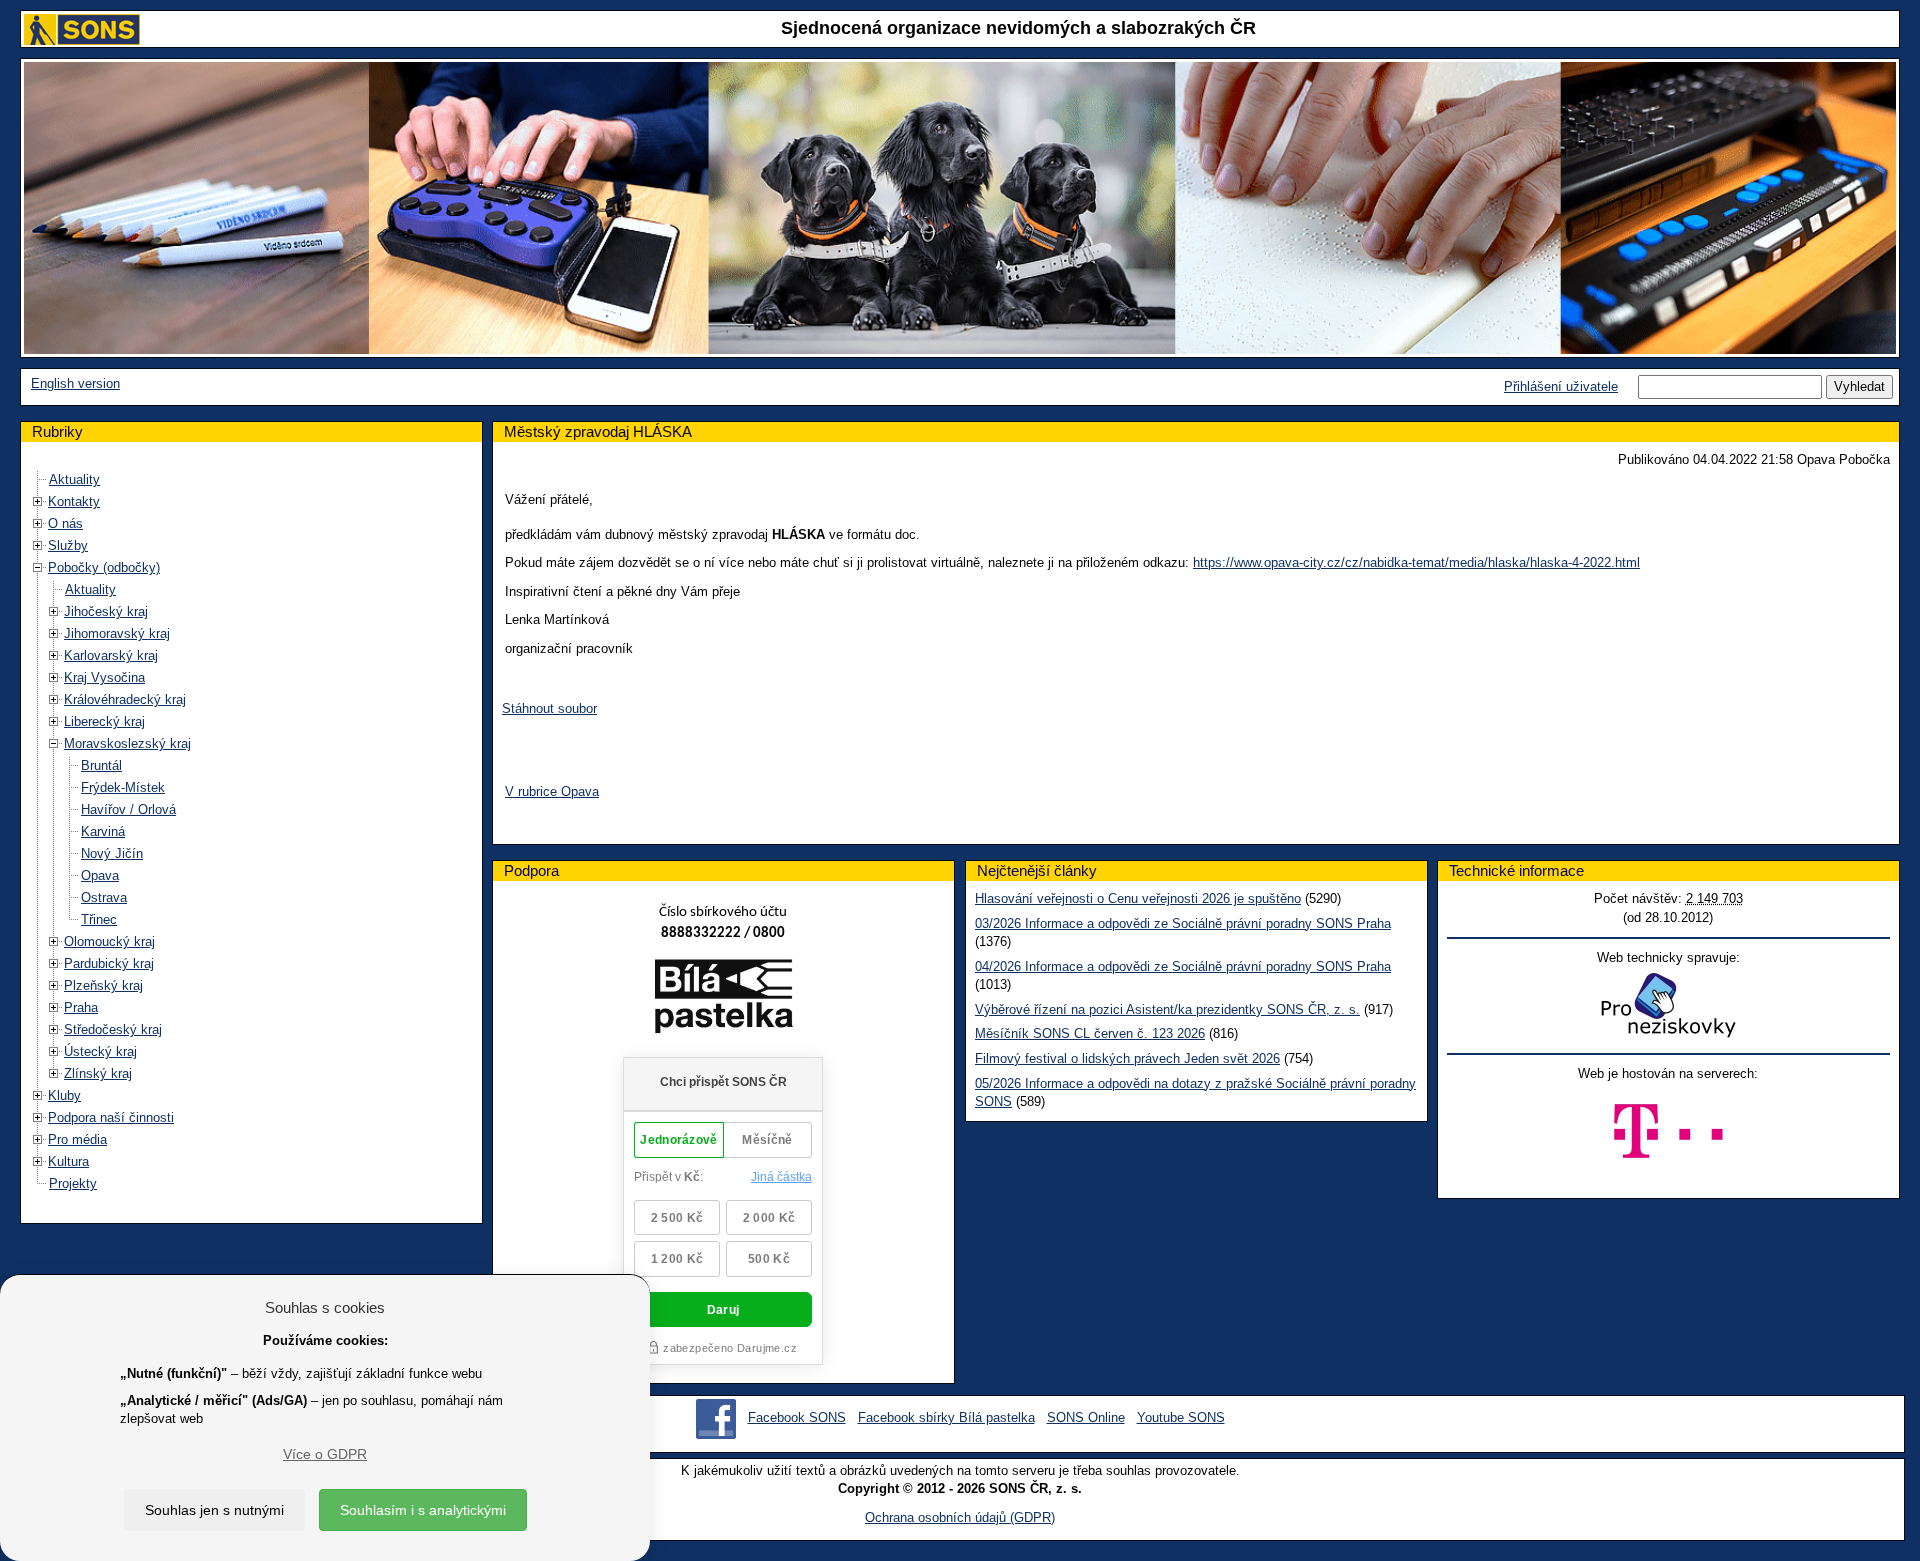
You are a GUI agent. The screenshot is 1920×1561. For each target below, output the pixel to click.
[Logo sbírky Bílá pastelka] (723, 999)
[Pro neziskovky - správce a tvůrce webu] (1668, 1004)
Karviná (103, 831)
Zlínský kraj (98, 1073)
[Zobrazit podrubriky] (38, 501)
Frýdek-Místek (123, 787)
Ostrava (104, 897)
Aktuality (74, 479)
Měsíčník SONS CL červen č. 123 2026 (1090, 1033)
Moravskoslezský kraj (127, 743)
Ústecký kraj (100, 1051)
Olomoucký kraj (109, 941)
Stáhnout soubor (549, 708)
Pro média (77, 1139)
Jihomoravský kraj (117, 633)
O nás (65, 523)
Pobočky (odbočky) (104, 567)
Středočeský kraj (113, 1029)
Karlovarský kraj (111, 655)
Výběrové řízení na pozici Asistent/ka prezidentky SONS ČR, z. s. (1167, 1009)
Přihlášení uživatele (1561, 386)
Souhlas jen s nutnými (214, 1510)
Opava (100, 875)
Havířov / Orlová (128, 809)
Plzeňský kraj (103, 985)
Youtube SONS (1181, 1417)
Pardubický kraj (109, 963)
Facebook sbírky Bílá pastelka (946, 1417)
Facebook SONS (797, 1417)
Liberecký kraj (104, 721)
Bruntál (101, 765)
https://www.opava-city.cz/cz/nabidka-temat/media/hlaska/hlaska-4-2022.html (1416, 562)
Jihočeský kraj (106, 611)
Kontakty (74, 501)
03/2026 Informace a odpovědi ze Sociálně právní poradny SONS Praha (1183, 923)
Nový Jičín (112, 853)
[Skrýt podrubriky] (38, 567)
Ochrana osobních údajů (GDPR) (960, 1517)
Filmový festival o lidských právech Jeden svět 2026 (1127, 1058)
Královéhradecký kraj (125, 699)
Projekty (73, 1183)
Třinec (99, 919)
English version (75, 383)
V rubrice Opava (552, 791)
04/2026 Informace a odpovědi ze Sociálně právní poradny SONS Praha (1183, 966)
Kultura (68, 1161)
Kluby (64, 1095)
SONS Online (1086, 1417)
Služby (68, 545)
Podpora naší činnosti (111, 1117)
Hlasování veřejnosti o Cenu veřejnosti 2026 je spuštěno (1138, 898)
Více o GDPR (325, 1454)
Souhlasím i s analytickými (423, 1510)
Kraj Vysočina (104, 677)
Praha (81, 1007)
